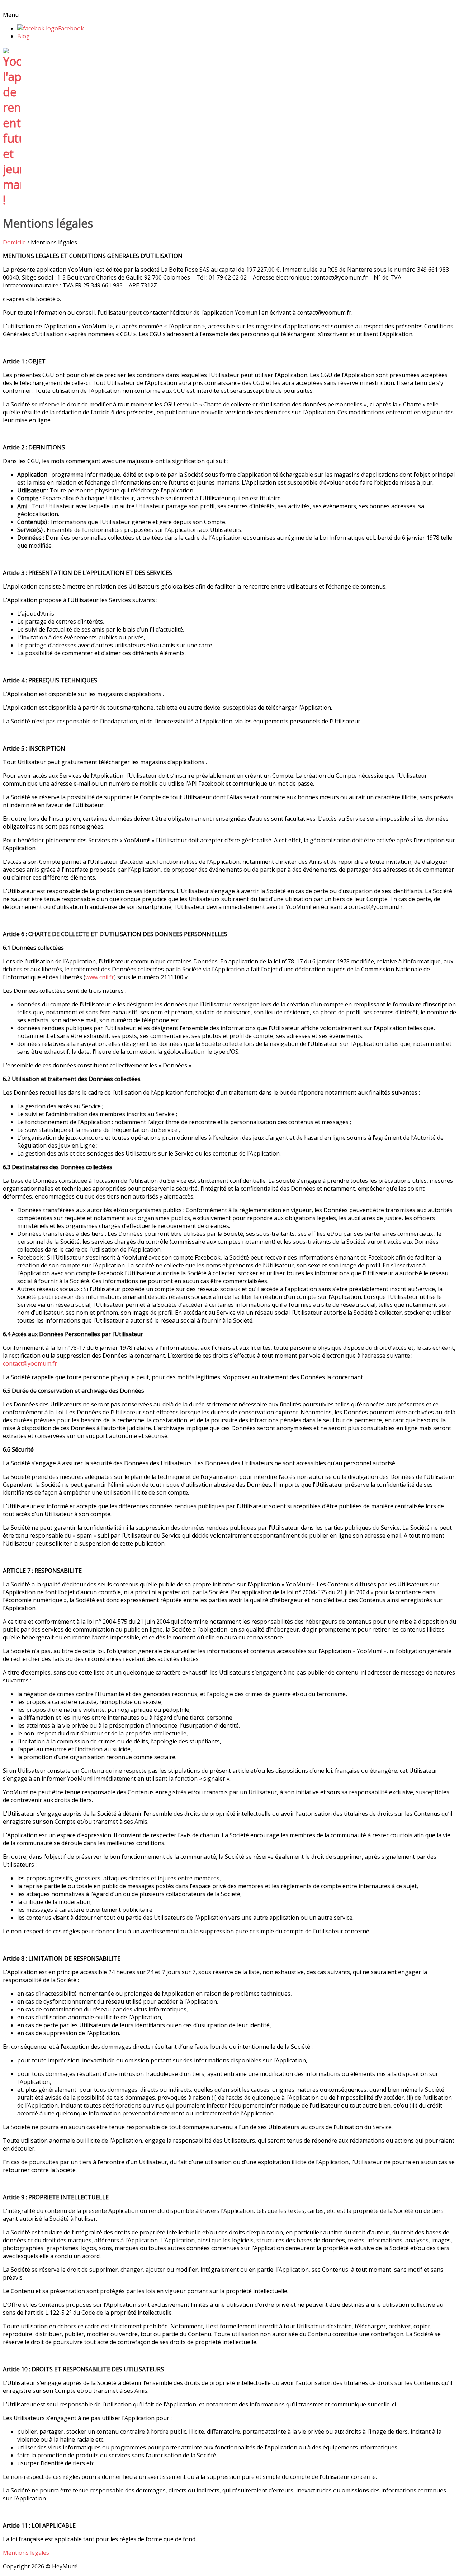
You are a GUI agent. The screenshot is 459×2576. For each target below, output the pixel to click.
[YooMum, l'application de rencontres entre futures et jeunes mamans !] (12, 200)
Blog (23, 36)
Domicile (14, 242)
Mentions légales (26, 2553)
